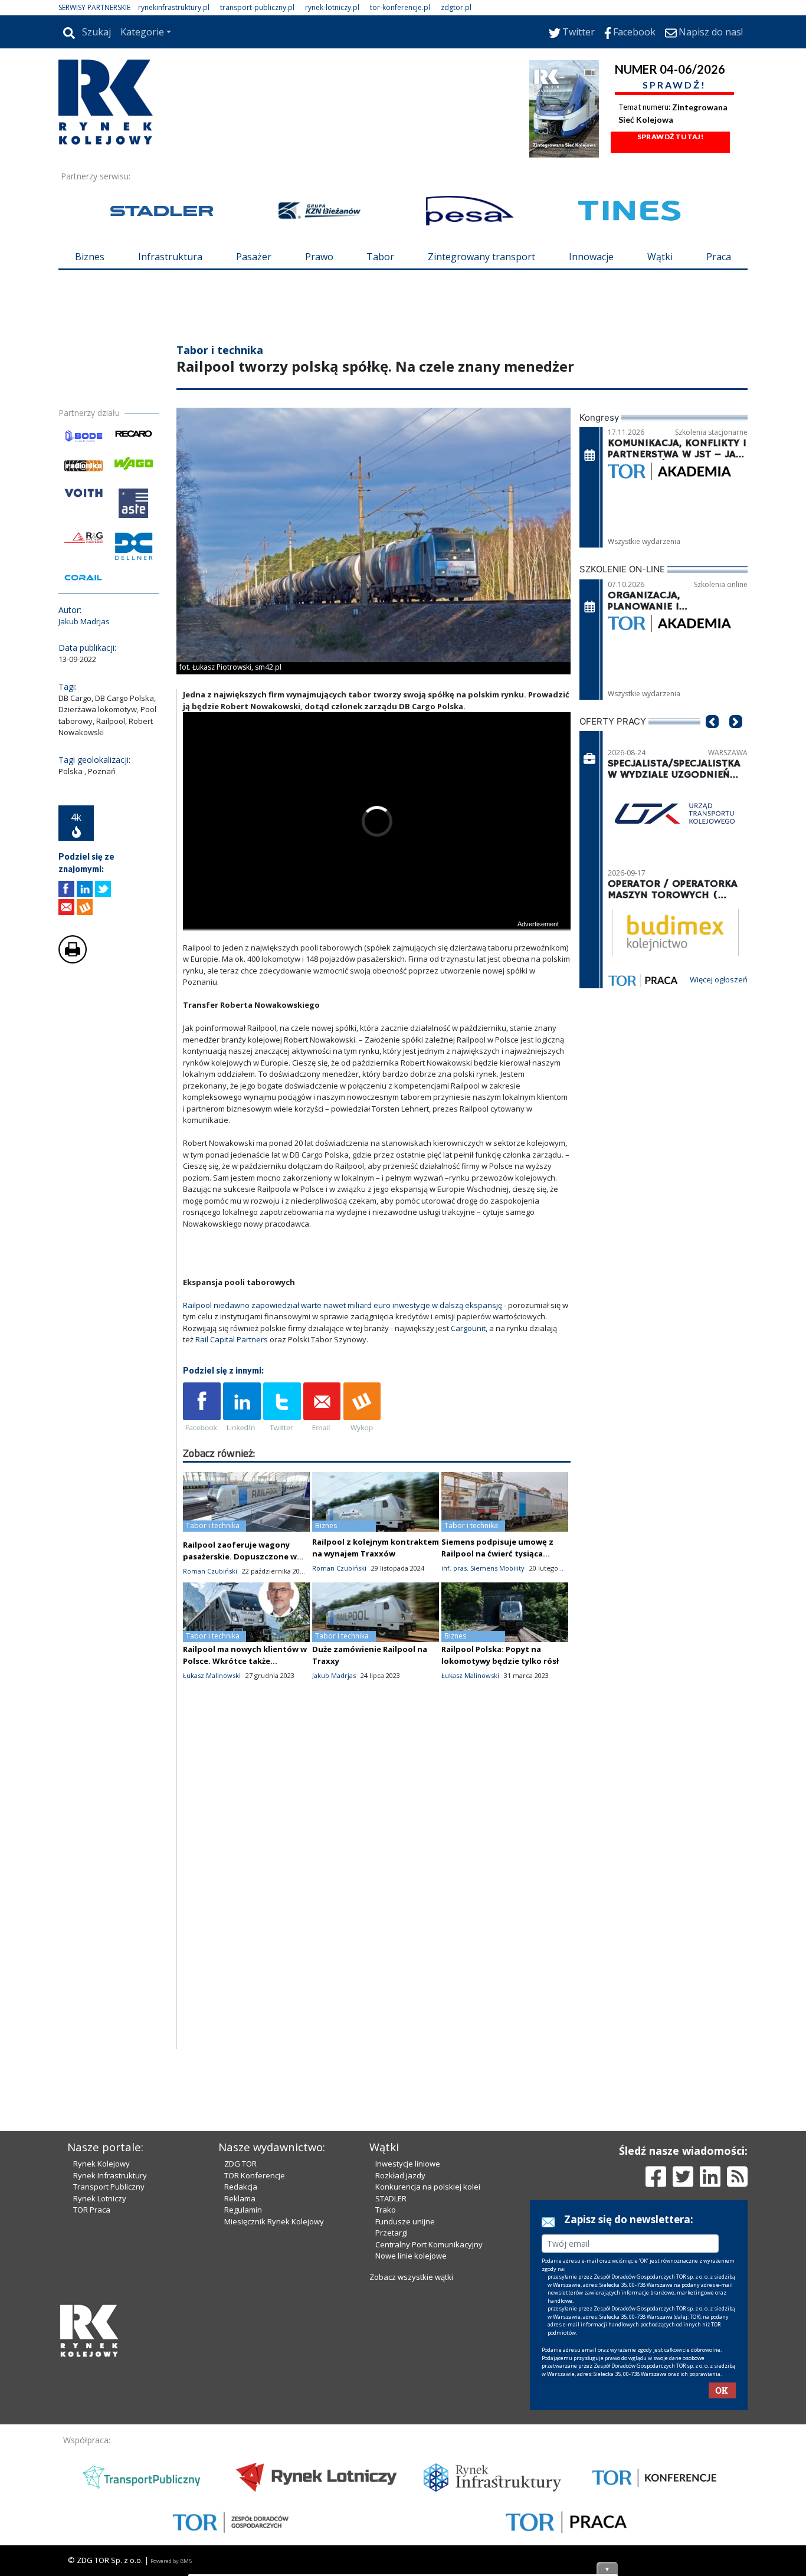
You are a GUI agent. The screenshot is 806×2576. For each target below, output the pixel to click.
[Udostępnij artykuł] (85, 960)
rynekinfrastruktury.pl (174, 7)
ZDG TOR (240, 2364)
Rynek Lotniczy (100, 2399)
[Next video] (229, 990)
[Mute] (260, 990)
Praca (719, 257)
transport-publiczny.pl (257, 7)
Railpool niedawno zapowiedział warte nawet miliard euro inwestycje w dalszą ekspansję (343, 1376)
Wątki (660, 257)
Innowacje (591, 257)
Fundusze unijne (405, 2422)
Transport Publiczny (109, 2387)
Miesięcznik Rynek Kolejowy (274, 2422)
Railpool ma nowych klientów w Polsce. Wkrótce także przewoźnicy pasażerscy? (245, 1732)
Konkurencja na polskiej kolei (428, 2387)
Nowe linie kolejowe (411, 2456)
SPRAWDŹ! (674, 85)
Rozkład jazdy (400, 2376)
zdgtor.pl (456, 7)
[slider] (377, 977)
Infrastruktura (170, 257)
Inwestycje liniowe (408, 2364)
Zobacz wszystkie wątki (411, 2477)
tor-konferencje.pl (400, 7)
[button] (712, 810)
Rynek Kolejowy (101, 2364)
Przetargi (391, 2433)
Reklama (240, 2399)
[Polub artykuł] (66, 960)
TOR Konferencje (255, 2376)
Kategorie (142, 32)
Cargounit (468, 1399)
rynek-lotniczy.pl (332, 7)
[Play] (198, 990)
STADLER (391, 2399)
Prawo (319, 257)
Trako (386, 2410)
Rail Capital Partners (232, 1410)
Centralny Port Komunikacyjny (429, 2445)
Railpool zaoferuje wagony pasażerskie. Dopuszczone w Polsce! (240, 1627)
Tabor (380, 257)
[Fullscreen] (555, 990)
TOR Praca (92, 2410)
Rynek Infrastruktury (110, 2376)
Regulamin (243, 2410)
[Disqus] (377, 1969)
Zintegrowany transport (481, 257)
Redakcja (241, 2387)
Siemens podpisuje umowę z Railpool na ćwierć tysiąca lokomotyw (497, 1624)
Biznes (90, 257)
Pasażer (254, 257)
